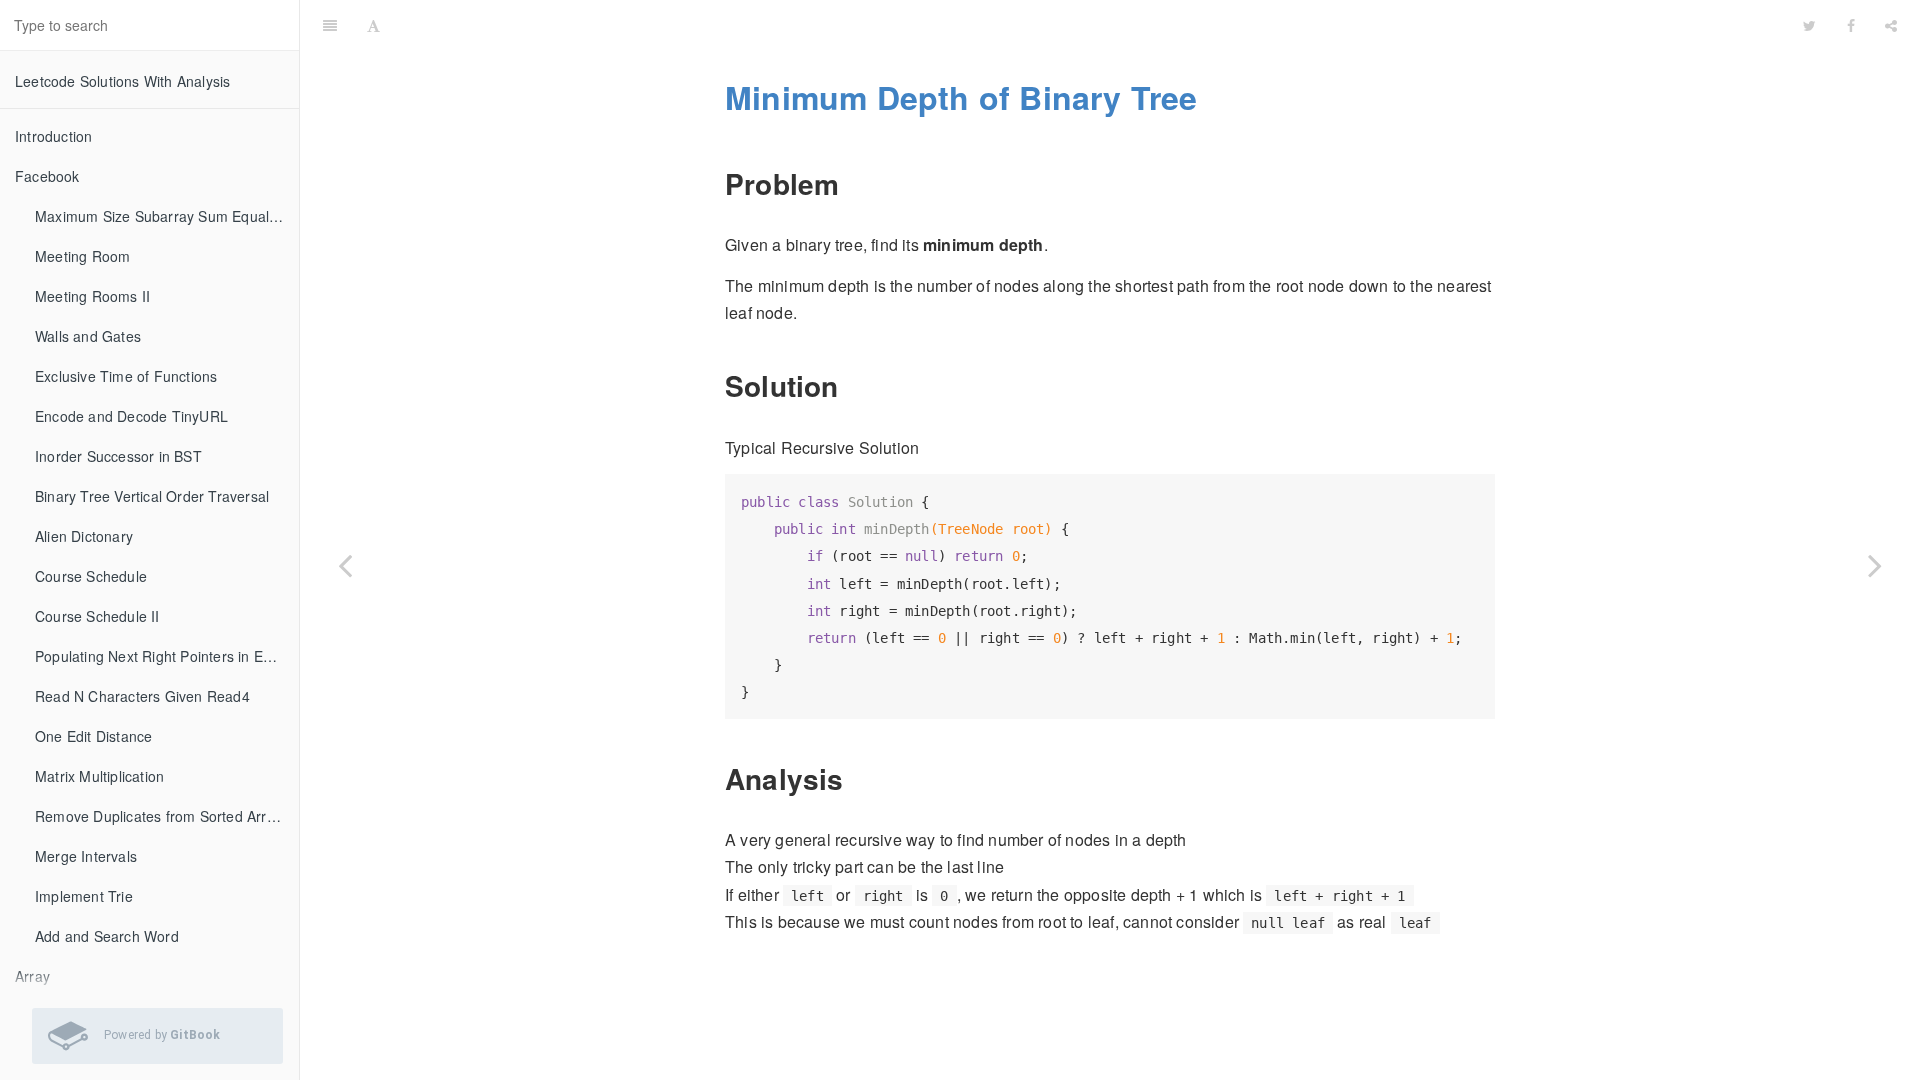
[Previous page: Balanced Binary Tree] (345, 565)
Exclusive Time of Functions (126, 376)
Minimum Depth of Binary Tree (1092, 24)
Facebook (47, 176)
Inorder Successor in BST (118, 456)
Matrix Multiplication (99, 776)
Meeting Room (82, 256)
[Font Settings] (373, 25)
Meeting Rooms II (92, 296)
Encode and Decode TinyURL (131, 416)
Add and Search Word (107, 936)
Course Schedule (91, 576)
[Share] (1891, 25)
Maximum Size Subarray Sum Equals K (162, 216)
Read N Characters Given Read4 (142, 696)
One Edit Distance (93, 736)
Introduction (53, 136)
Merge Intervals (86, 856)
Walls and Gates (88, 336)
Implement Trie (84, 896)
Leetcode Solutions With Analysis (122, 81)
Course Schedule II (97, 616)
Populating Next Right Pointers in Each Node (167, 656)
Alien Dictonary (84, 536)
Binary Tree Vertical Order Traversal (152, 496)
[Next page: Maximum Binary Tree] (1875, 565)
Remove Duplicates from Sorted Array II (165, 816)
